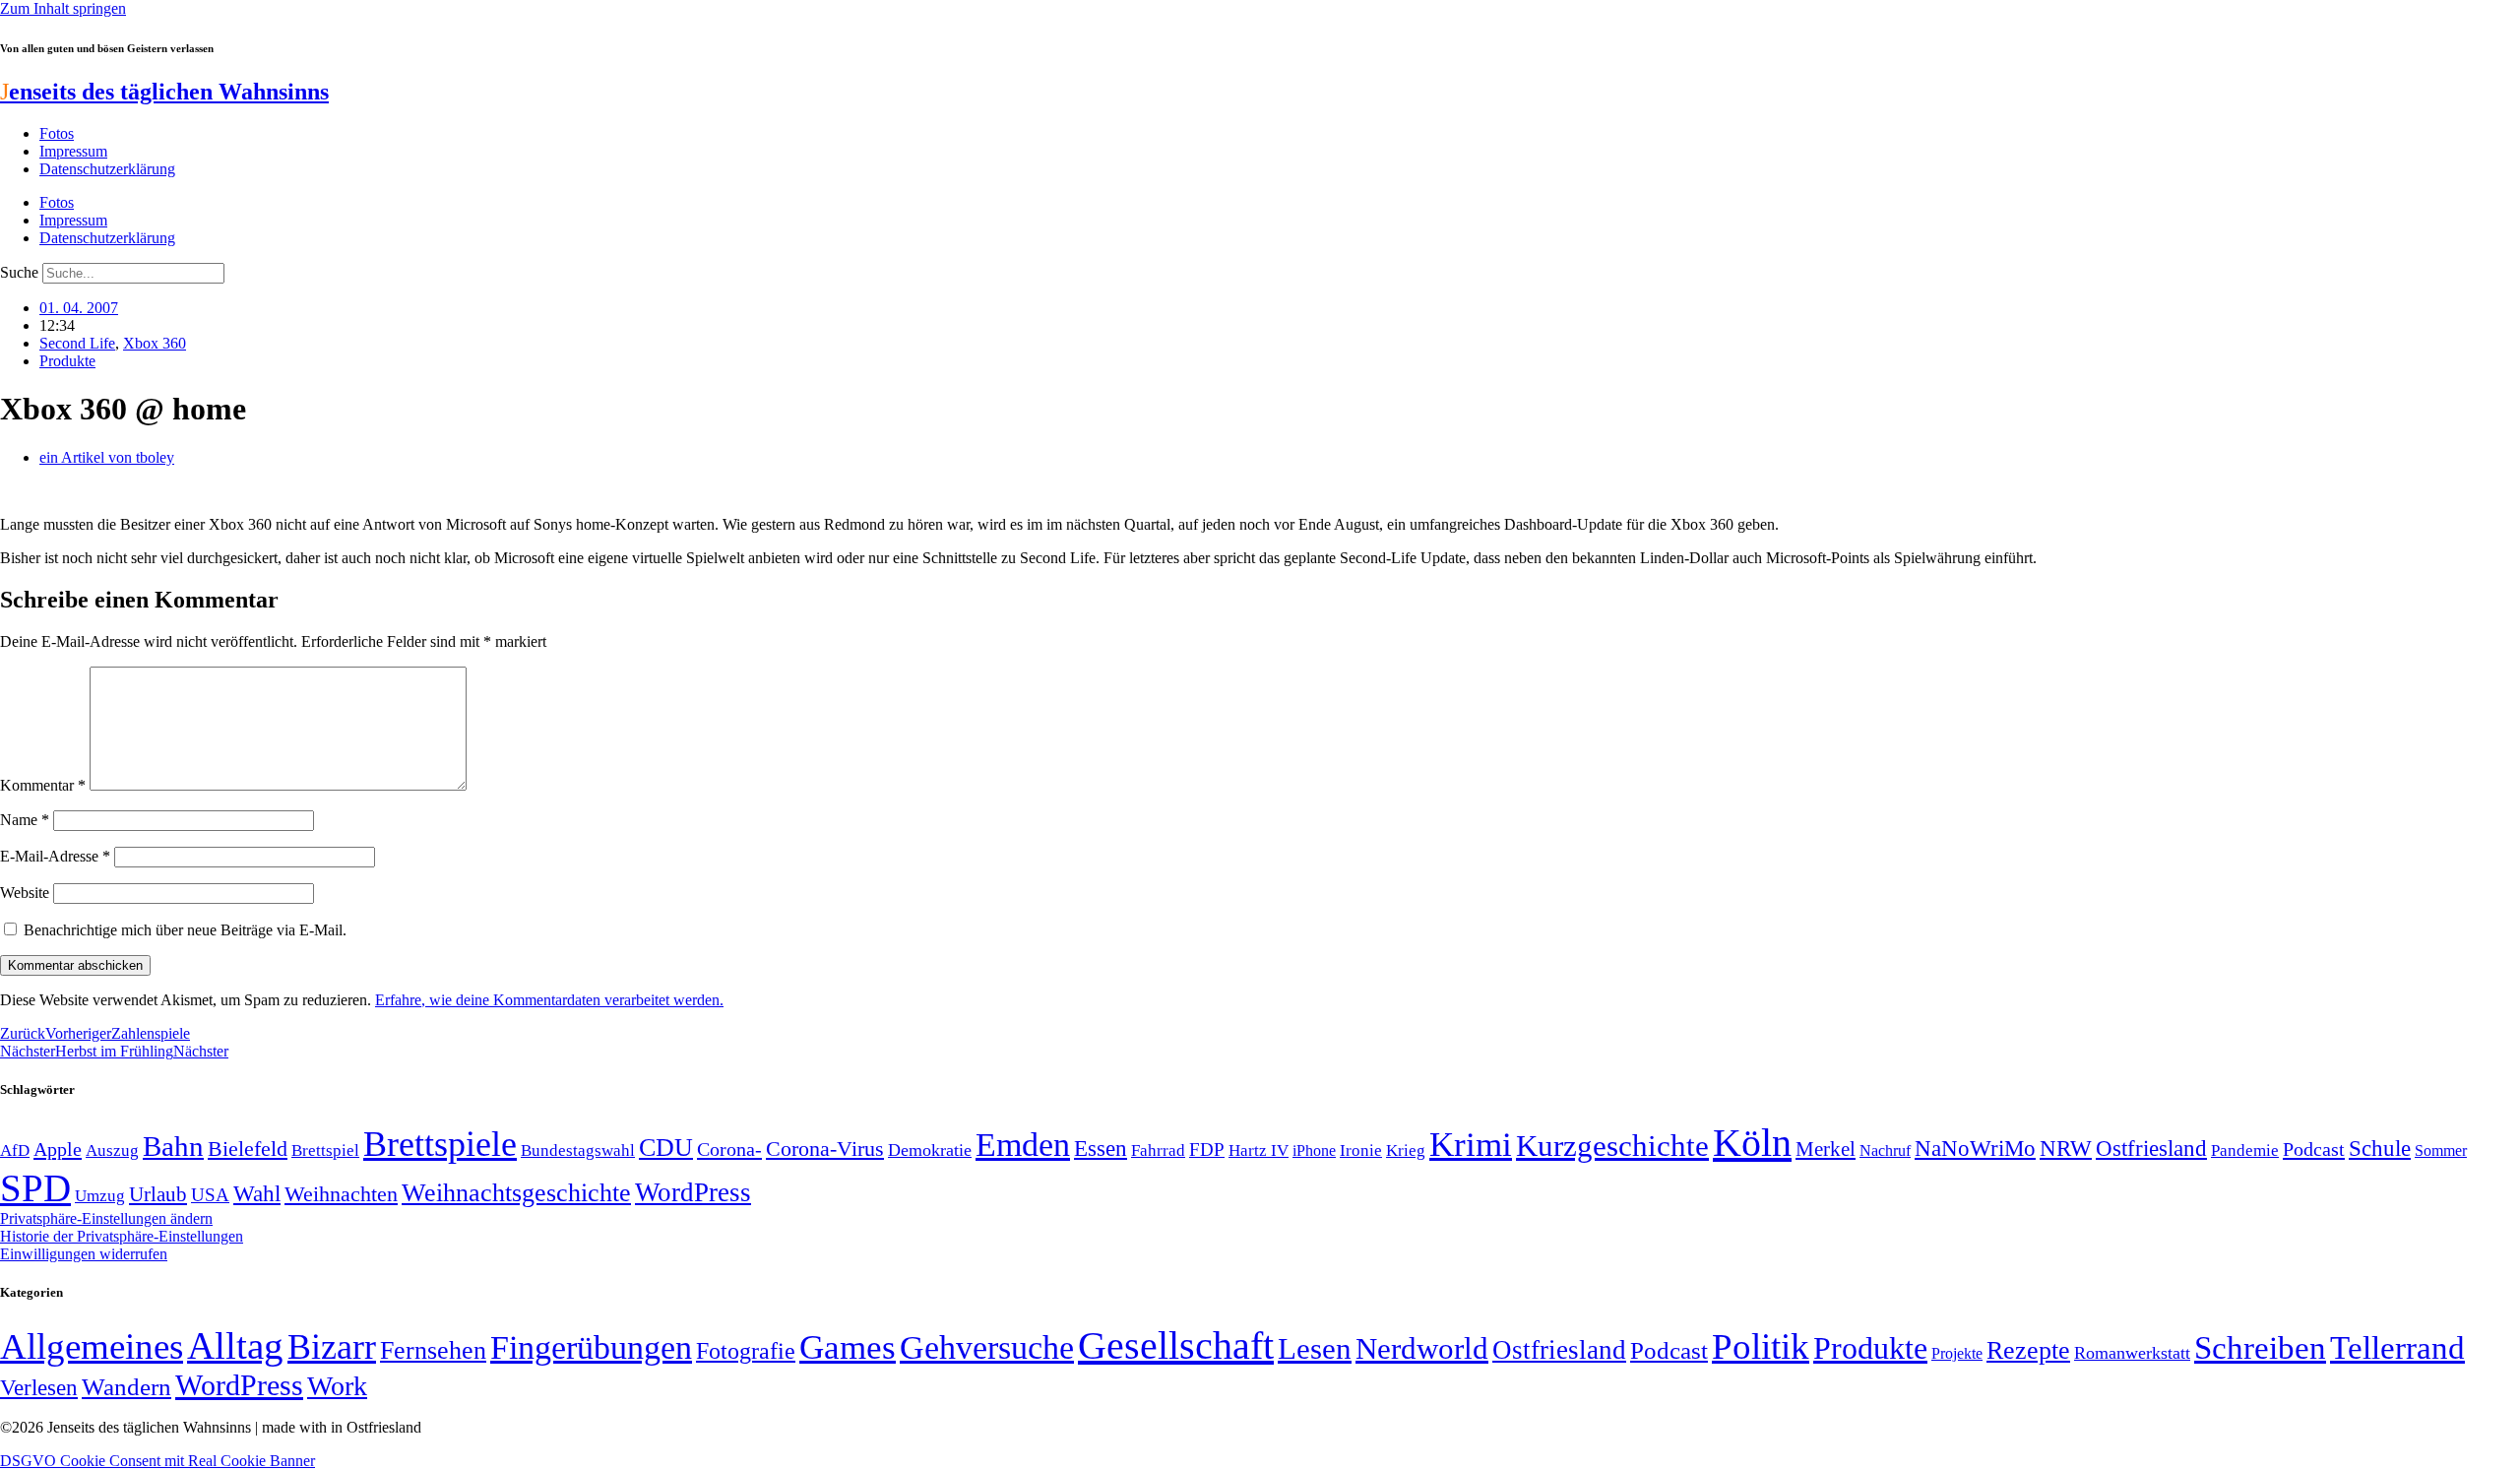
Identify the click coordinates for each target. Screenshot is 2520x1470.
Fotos (57, 133)
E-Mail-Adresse (55, 856)
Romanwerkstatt (2132, 1353)
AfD (15, 1150)
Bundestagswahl (578, 1150)
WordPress (693, 1192)
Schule (2380, 1148)
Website (25, 893)
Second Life (77, 343)
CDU (666, 1148)
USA (210, 1195)
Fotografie (746, 1351)
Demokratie (930, 1150)
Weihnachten (341, 1194)
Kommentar (43, 785)
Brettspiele (440, 1144)
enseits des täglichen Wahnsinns (164, 92)
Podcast (2314, 1149)
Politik (1761, 1346)
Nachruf (1885, 1150)
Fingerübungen (591, 1347)
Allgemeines (92, 1346)
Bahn (173, 1146)
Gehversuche (987, 1347)
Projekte (1957, 1353)
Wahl (257, 1193)
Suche (19, 272)
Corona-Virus (825, 1149)
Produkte (67, 361)
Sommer (2441, 1150)
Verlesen (39, 1387)
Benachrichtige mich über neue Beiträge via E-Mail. (185, 930)
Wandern (126, 1387)
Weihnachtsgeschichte (516, 1193)
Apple (58, 1149)
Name (25, 820)
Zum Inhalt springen (63, 8)
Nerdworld (1422, 1348)
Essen (1101, 1149)
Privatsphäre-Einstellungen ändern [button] (106, 1218)
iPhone (1314, 1151)
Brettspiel (325, 1150)
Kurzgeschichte (1612, 1146)
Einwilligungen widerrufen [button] (84, 1254)
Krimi (1471, 1145)
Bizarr (332, 1347)
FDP (1207, 1150)
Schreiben (2260, 1348)
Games (848, 1347)
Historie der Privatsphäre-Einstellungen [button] (122, 1236)
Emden (1023, 1145)
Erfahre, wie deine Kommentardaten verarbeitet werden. (549, 1000)
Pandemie (2245, 1150)
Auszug (112, 1150)
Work (337, 1386)
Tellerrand (2397, 1348)
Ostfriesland (2151, 1148)
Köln (1752, 1143)
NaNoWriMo (1975, 1149)
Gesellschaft (1176, 1345)
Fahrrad (1158, 1150)
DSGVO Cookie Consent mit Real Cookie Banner (157, 1461)
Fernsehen (433, 1350)
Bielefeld (248, 1149)
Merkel (1826, 1149)
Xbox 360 (155, 343)
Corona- (729, 1149)
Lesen (1315, 1348)
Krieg (1406, 1150)
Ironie (1361, 1150)
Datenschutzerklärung (107, 169)
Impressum (73, 151)
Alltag (235, 1345)
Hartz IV (1259, 1150)
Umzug (100, 1196)
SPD (35, 1188)
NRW (2066, 1148)
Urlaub (158, 1194)
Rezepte (2028, 1350)
